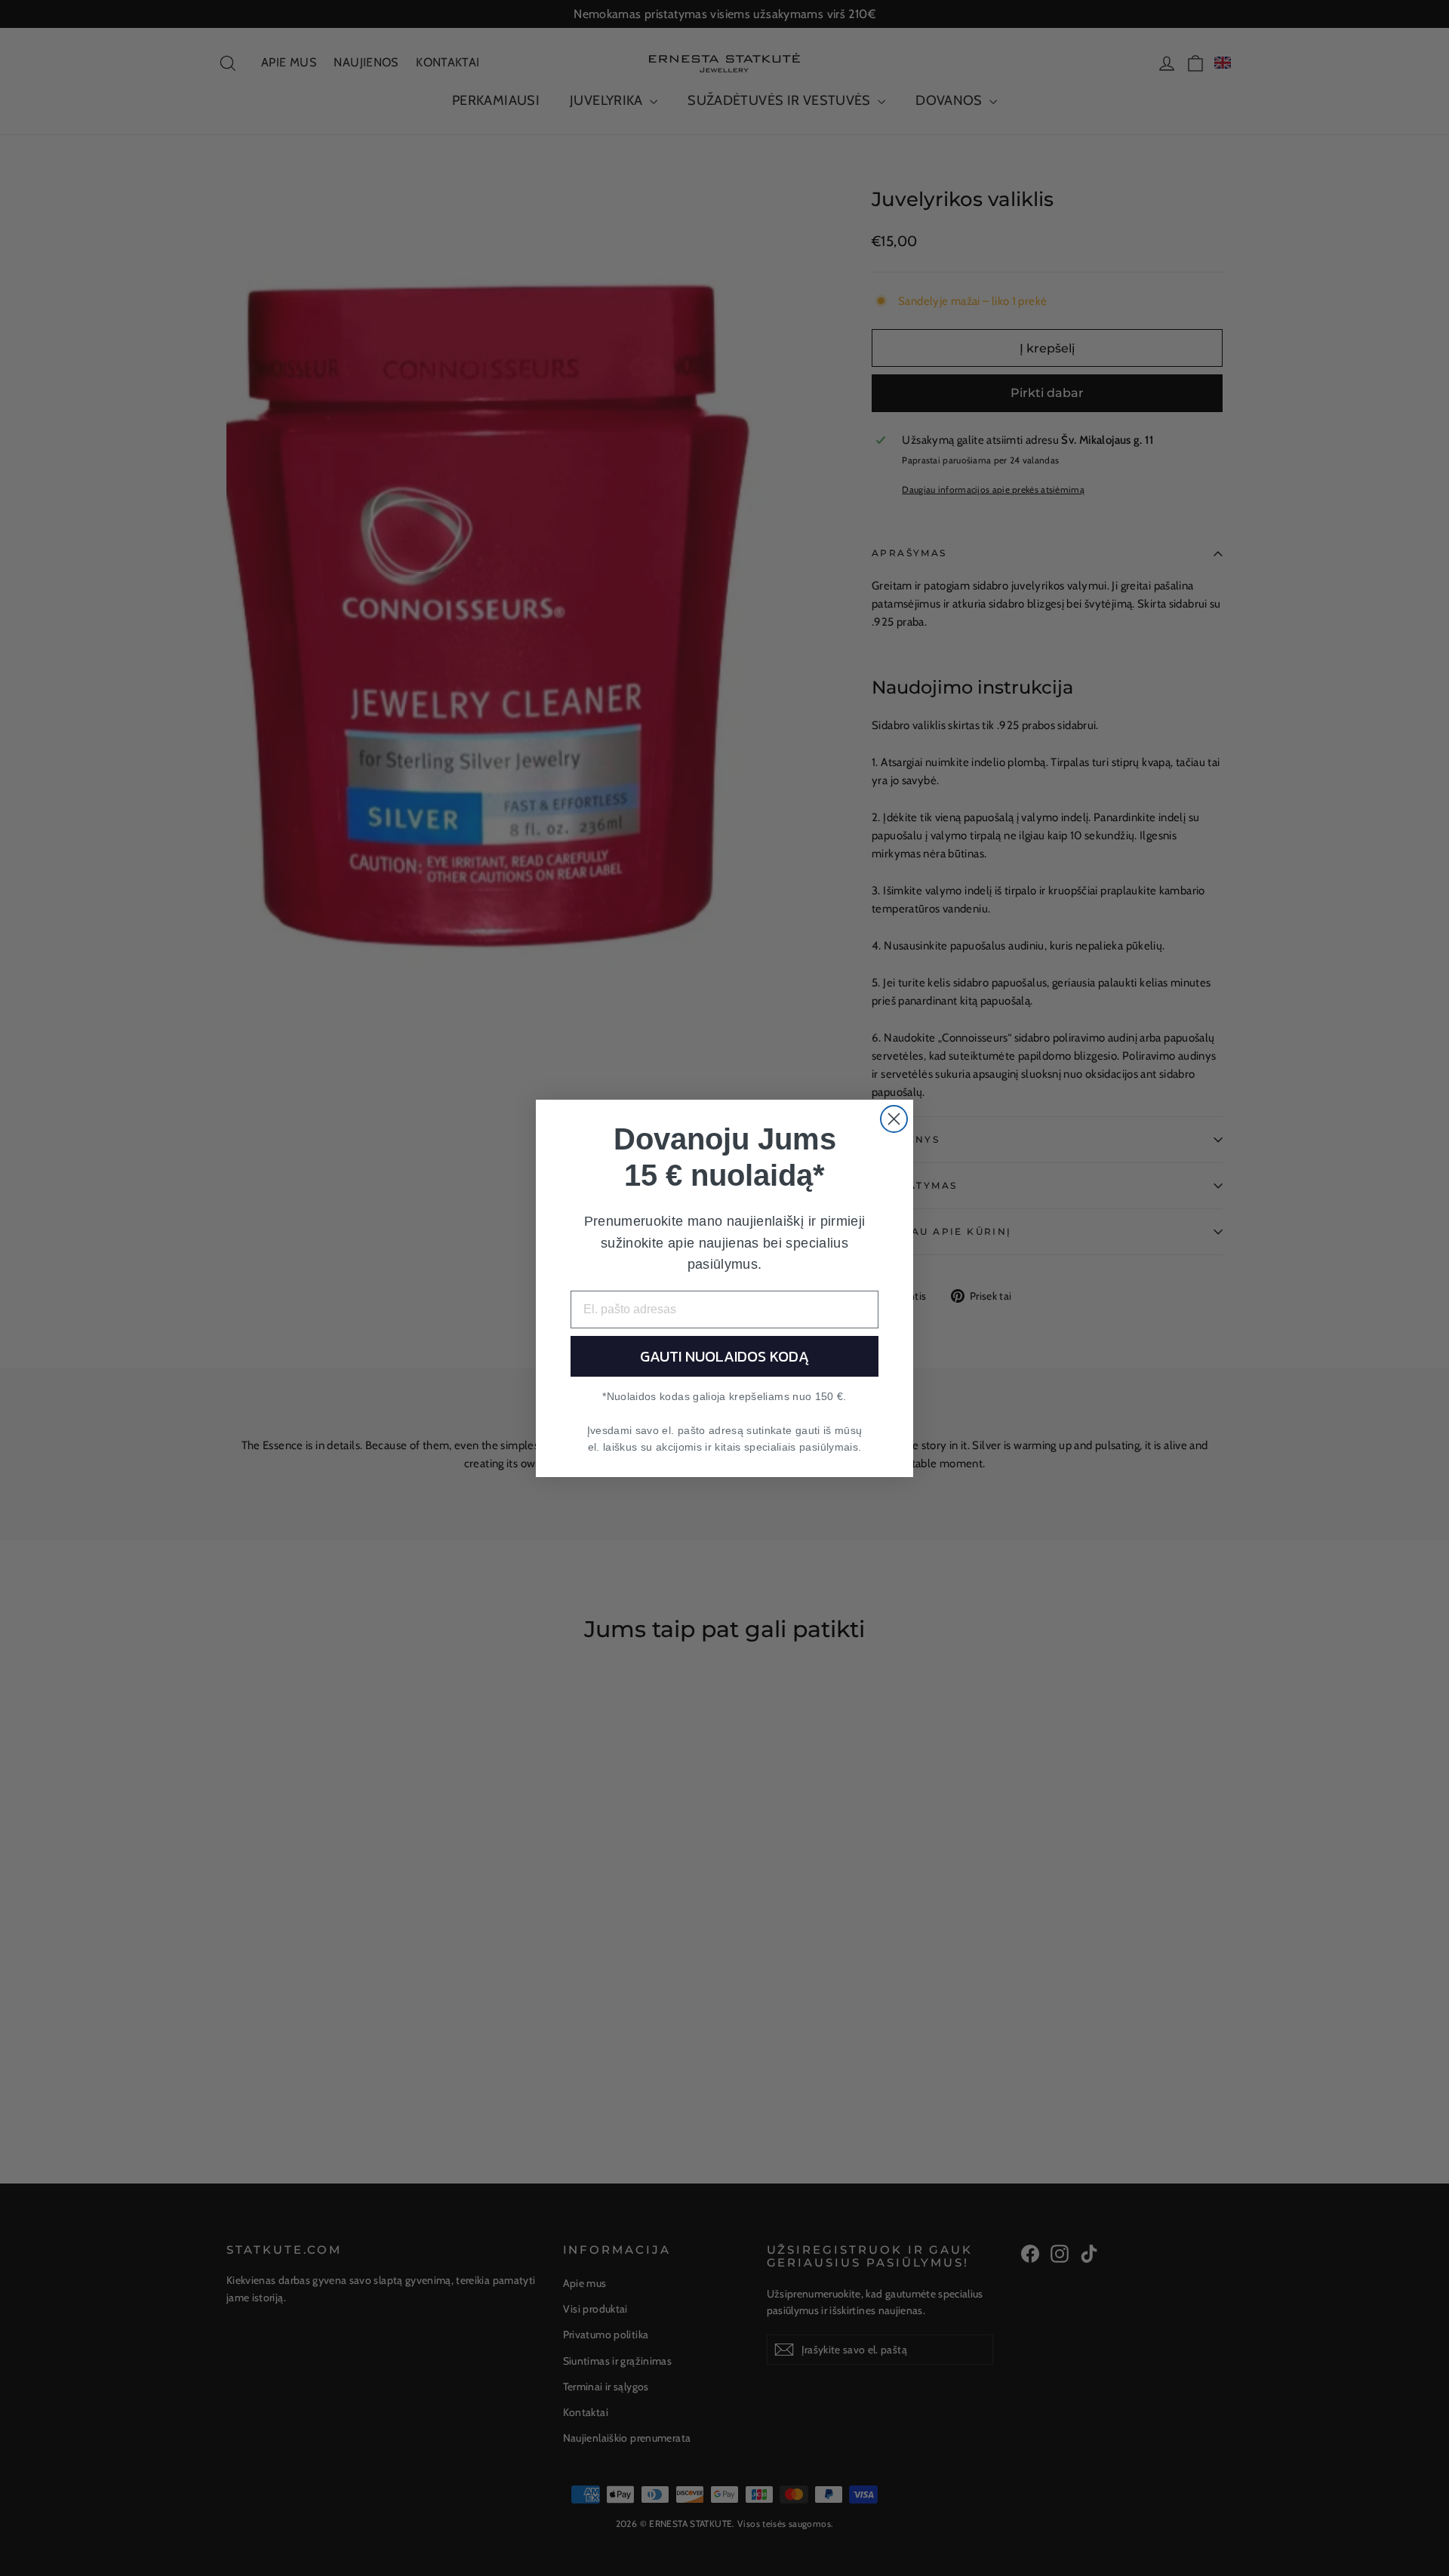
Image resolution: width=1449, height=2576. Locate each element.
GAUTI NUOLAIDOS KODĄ (724, 1356)
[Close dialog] (894, 1119)
